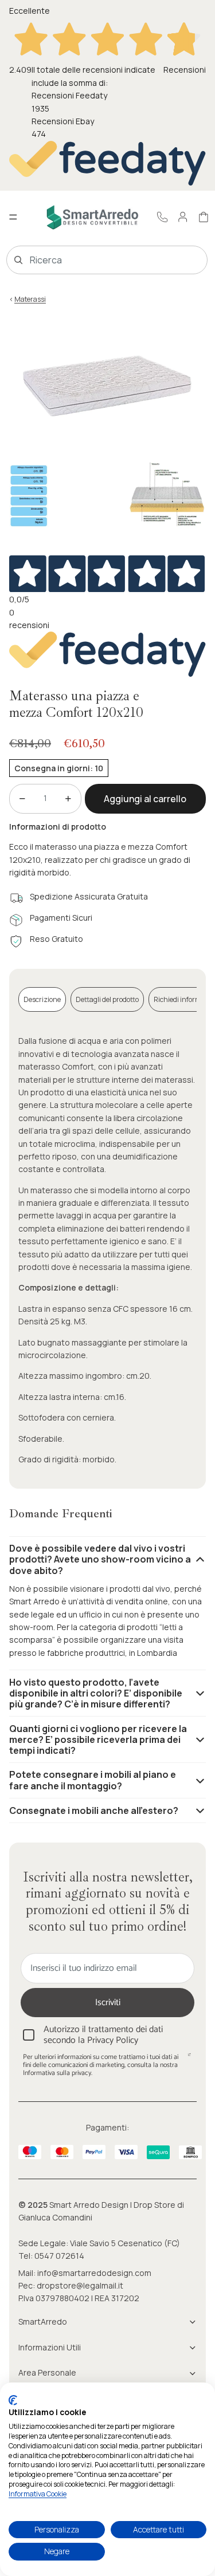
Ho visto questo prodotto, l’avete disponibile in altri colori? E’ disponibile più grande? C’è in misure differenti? (96, 1693)
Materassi (30, 299)
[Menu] (13, 218)
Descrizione (42, 999)
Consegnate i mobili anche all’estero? (94, 1810)
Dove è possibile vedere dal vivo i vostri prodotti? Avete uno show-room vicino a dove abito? (100, 1559)
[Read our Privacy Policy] (189, 2058)
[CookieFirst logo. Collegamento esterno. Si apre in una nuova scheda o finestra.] (13, 2400)
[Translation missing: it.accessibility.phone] (162, 217)
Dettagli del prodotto (107, 999)
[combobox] (91, 260)
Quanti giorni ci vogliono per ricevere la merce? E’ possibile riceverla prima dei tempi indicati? (98, 1739)
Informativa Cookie (38, 2494)
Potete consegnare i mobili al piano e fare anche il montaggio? (93, 1780)
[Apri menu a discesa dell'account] (183, 217)
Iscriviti (108, 2003)
